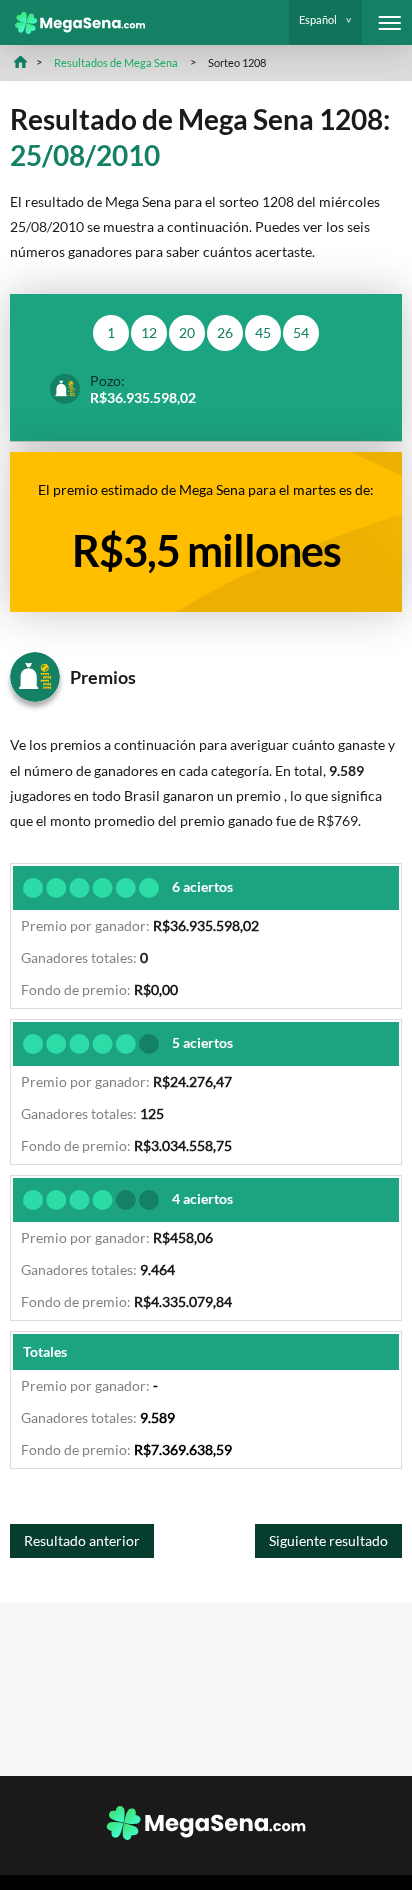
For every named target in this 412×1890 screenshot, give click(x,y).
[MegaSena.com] (72, 23)
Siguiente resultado (328, 1540)
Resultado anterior (82, 1540)
